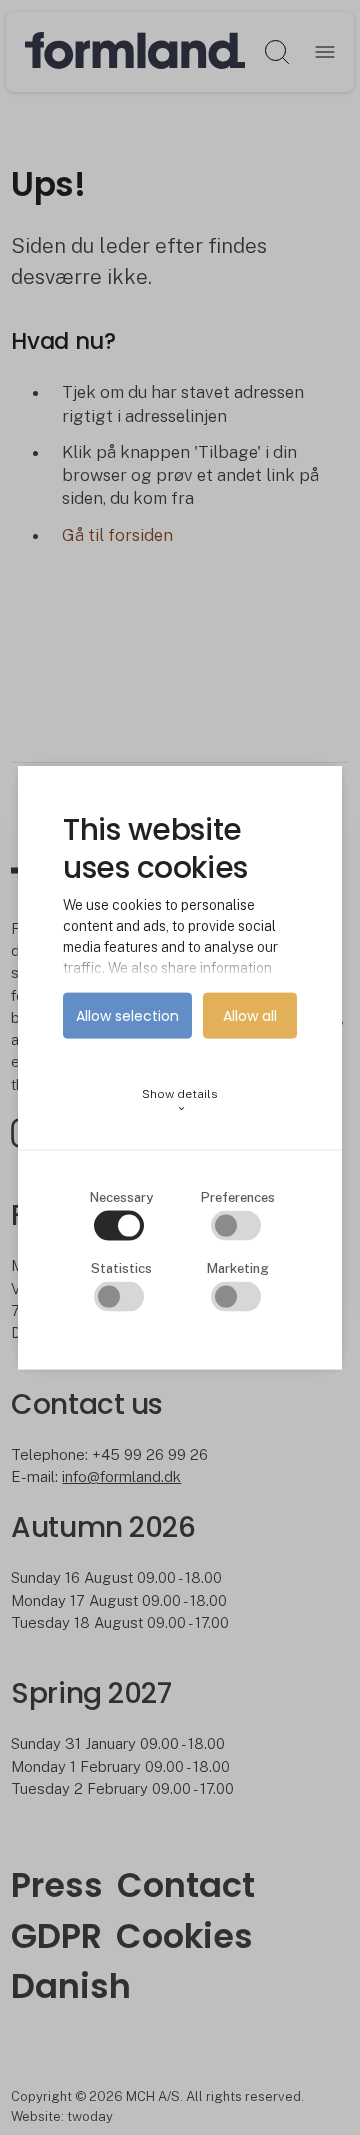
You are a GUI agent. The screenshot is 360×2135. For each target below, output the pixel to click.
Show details (180, 1100)
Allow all (250, 1016)
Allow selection (127, 1016)
